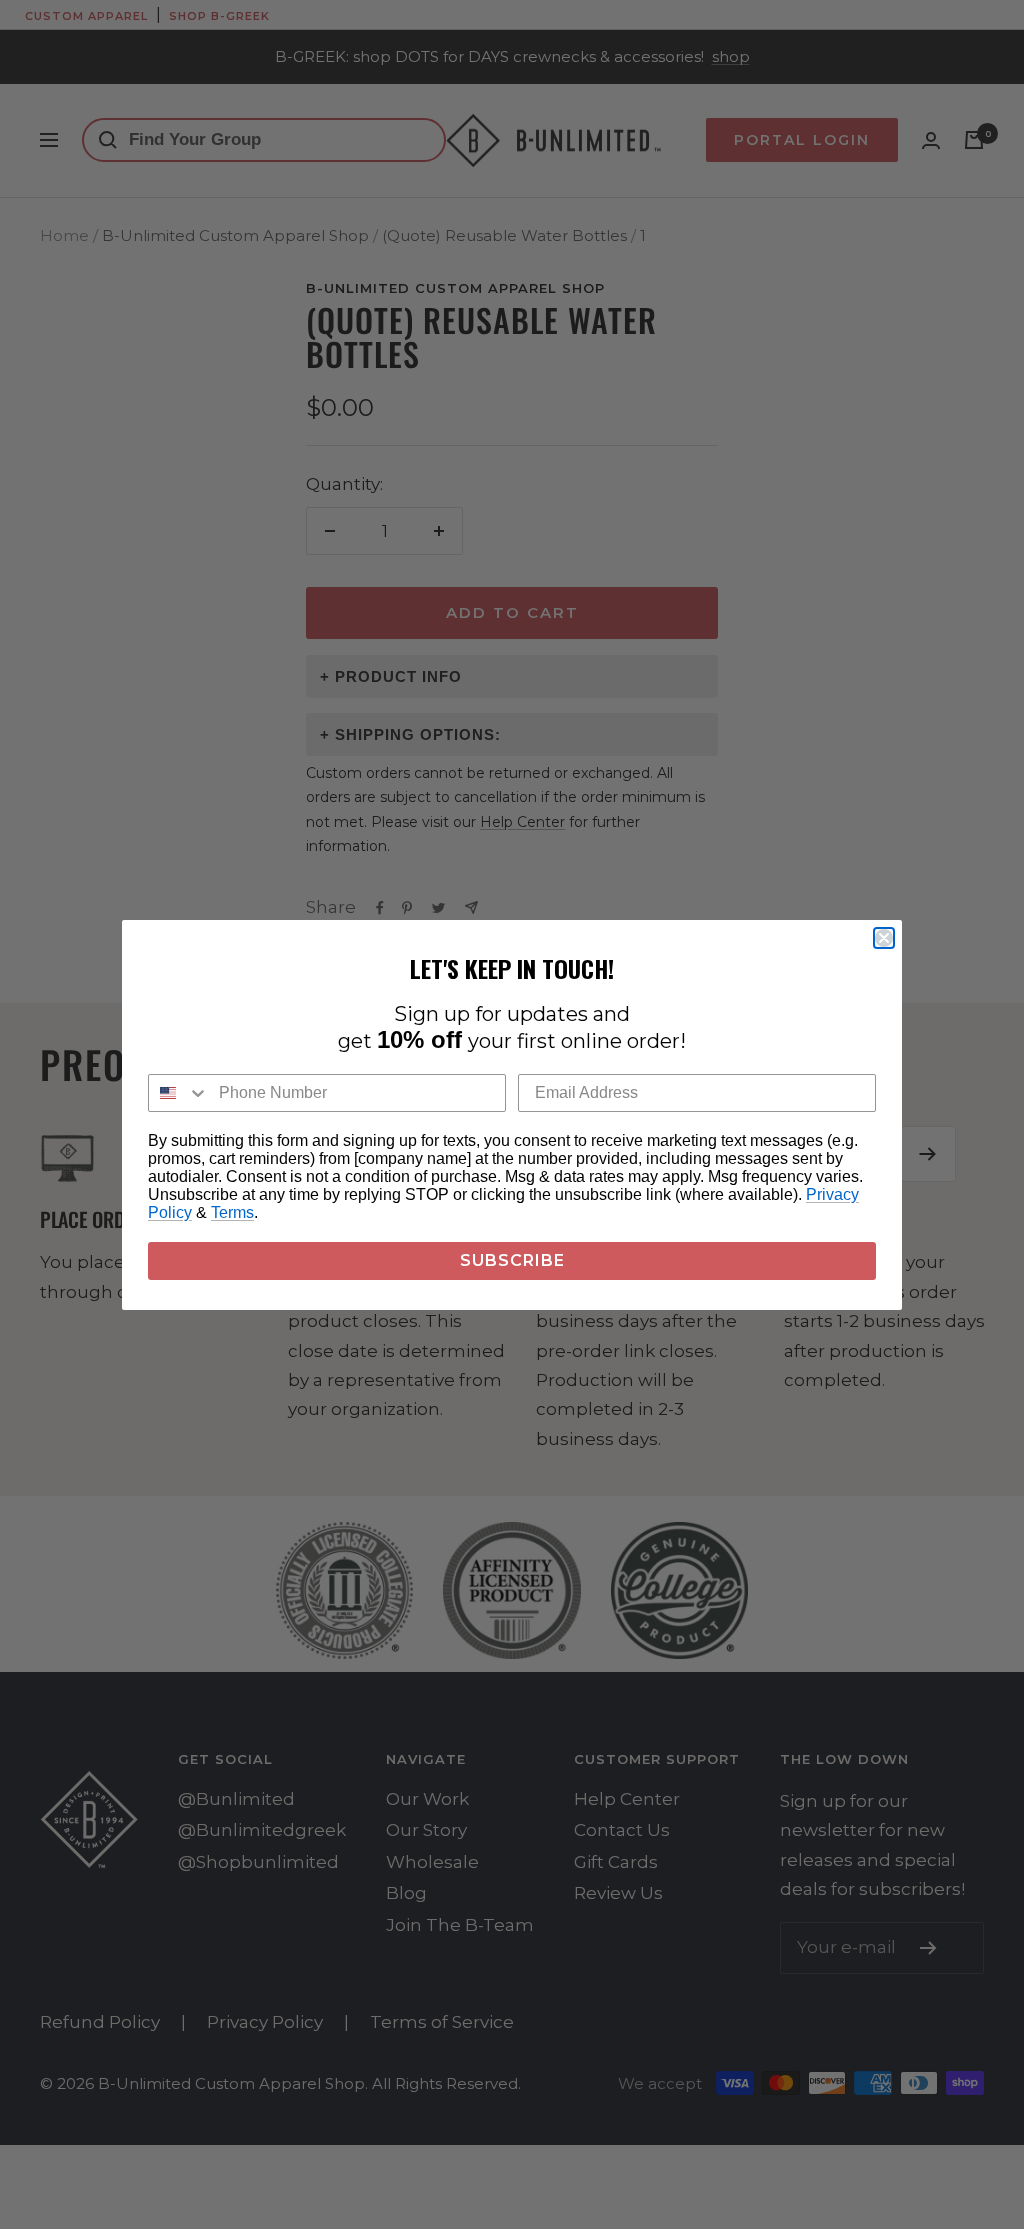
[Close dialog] (884, 938)
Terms (232, 1212)
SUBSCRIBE (512, 1260)
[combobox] (179, 1093)
